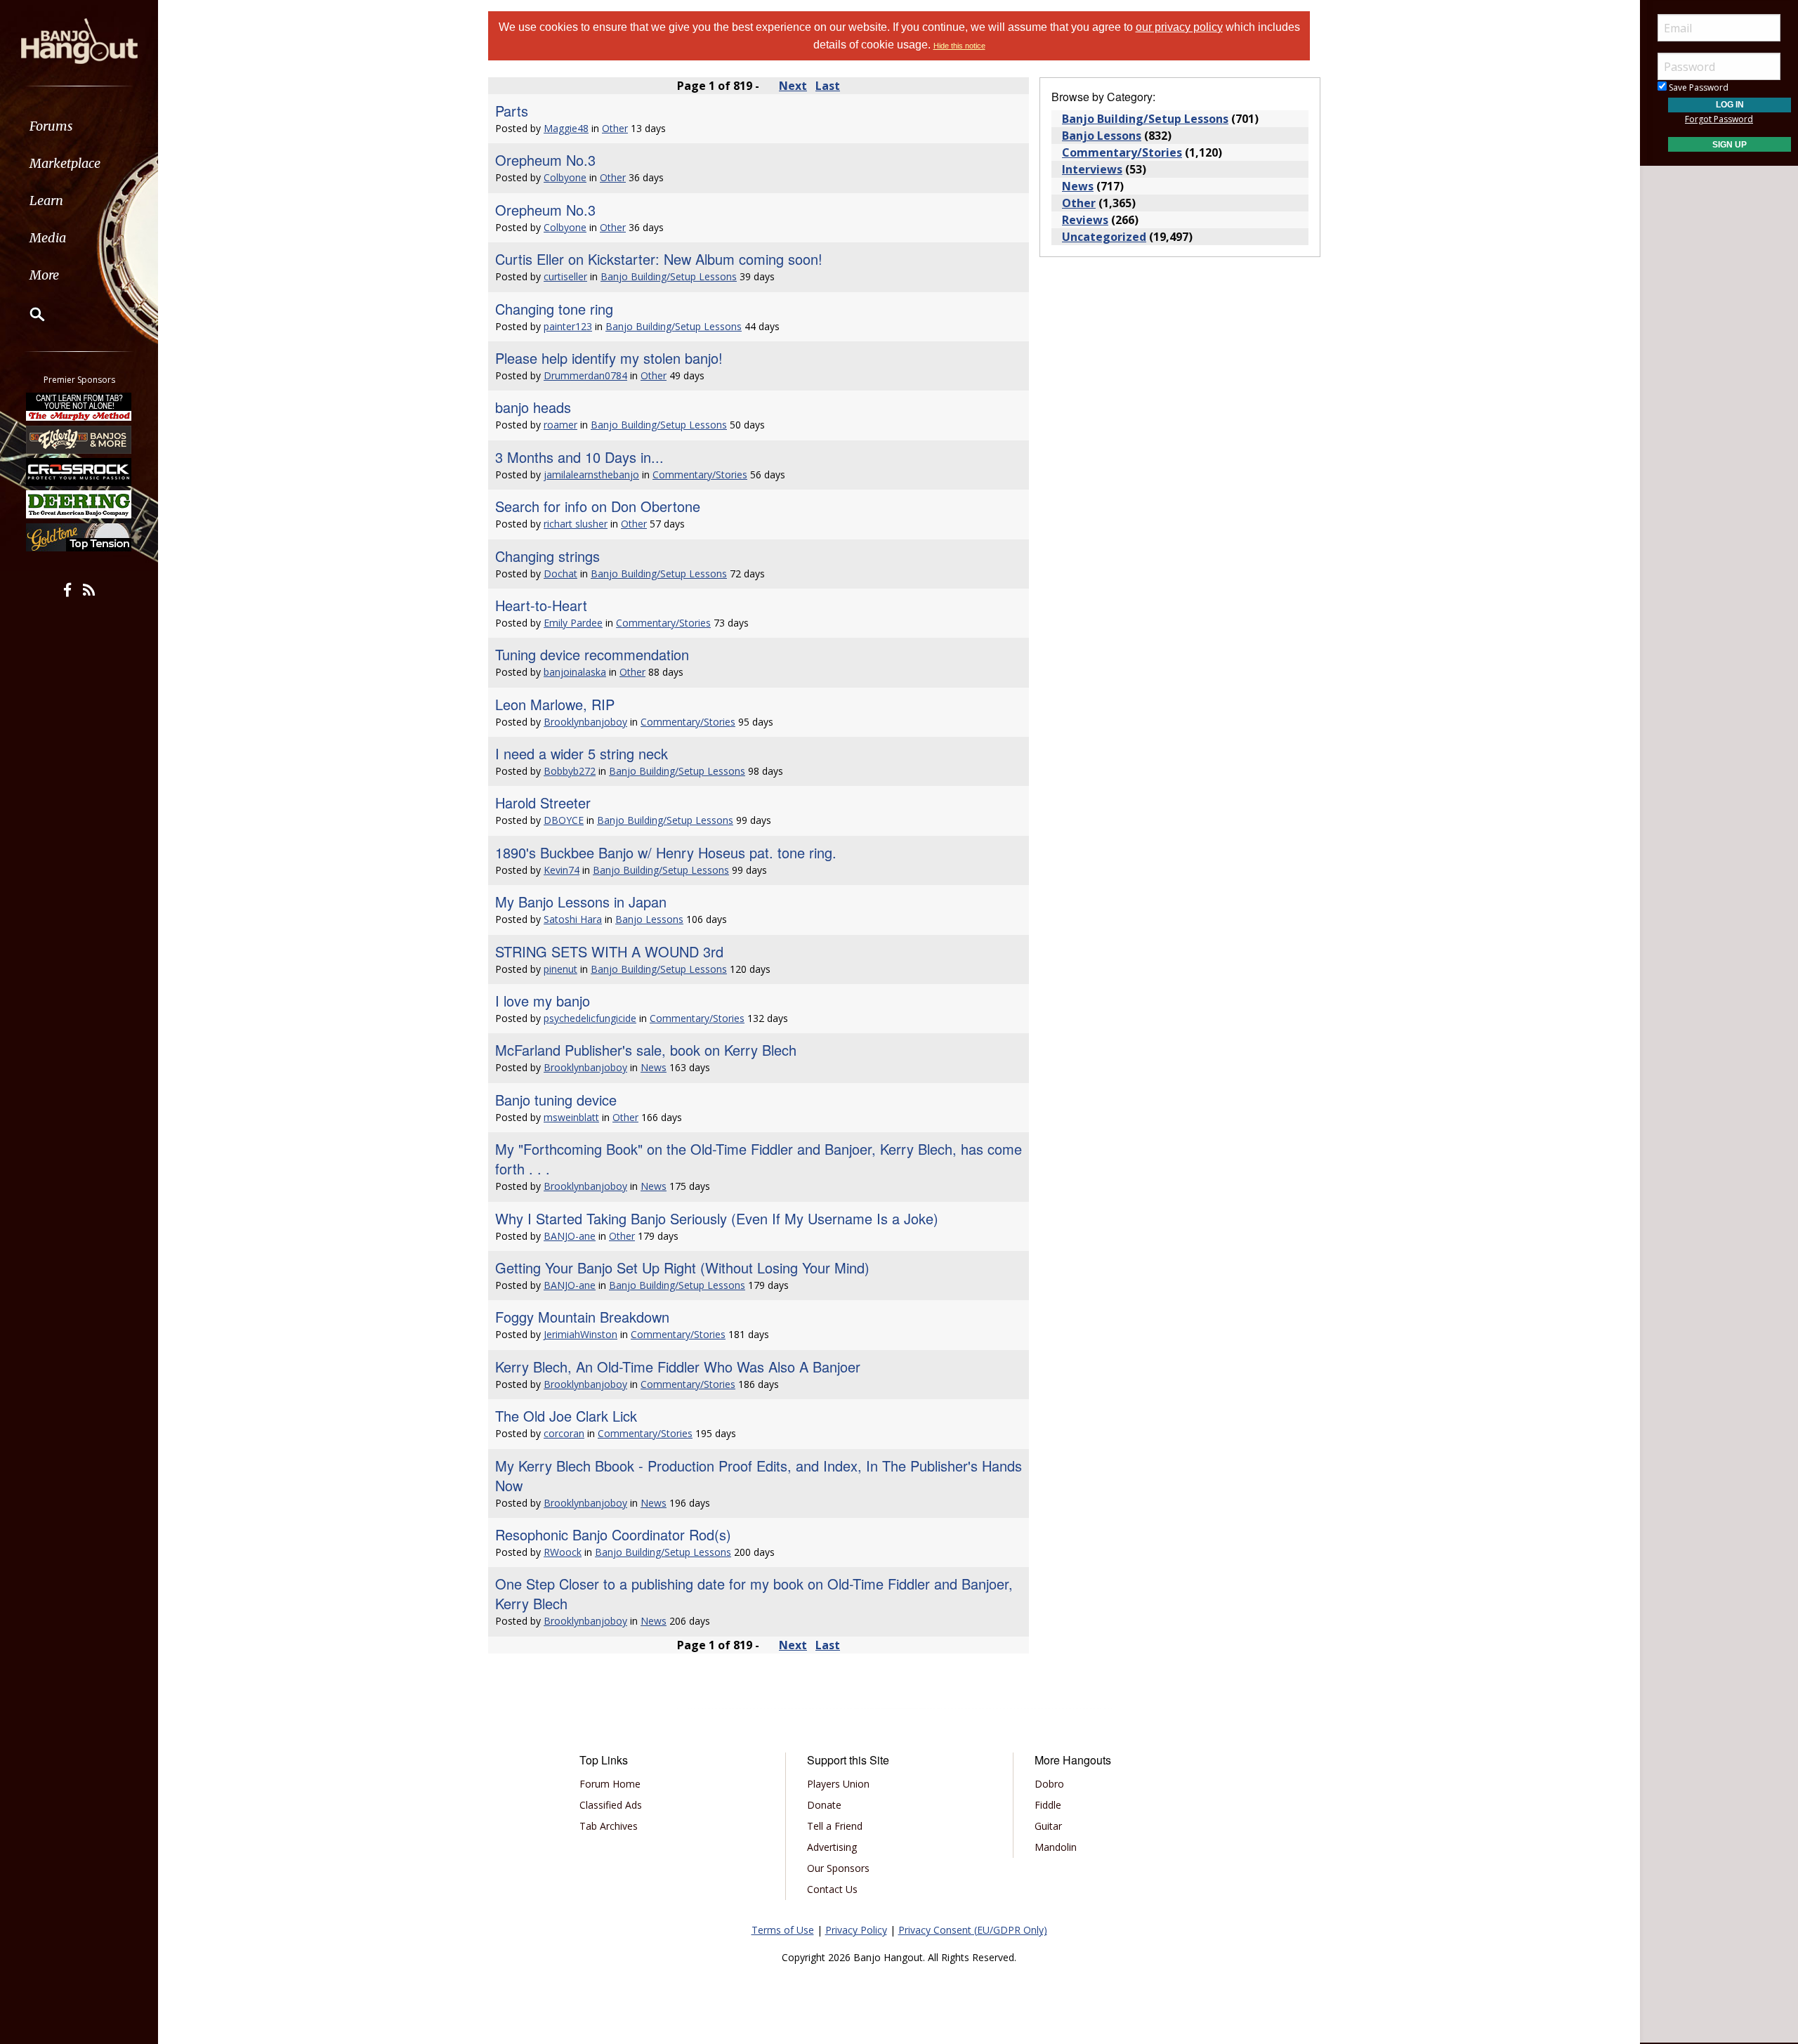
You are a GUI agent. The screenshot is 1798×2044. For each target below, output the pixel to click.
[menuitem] (79, 126)
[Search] (28, 314)
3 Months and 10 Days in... (579, 457)
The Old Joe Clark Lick (566, 1416)
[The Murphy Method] (79, 407)
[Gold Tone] (79, 537)
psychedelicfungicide (590, 1018)
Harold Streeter (543, 802)
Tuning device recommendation (592, 654)
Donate (824, 1805)
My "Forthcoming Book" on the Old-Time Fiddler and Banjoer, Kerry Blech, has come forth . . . (759, 1159)
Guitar (1048, 1826)
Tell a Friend (835, 1826)
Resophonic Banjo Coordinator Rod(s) (613, 1534)
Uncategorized (1104, 237)
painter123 (568, 326)
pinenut (560, 969)
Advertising (832, 1847)
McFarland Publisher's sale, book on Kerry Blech (646, 1050)
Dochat (560, 574)
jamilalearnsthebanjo (591, 474)
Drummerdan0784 (585, 375)
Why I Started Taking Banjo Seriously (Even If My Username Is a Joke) (717, 1218)
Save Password (1698, 87)
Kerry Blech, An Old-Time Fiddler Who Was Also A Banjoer (678, 1367)
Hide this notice (959, 46)
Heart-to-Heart (541, 605)
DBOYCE (564, 820)
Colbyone (565, 177)
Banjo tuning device (556, 1100)
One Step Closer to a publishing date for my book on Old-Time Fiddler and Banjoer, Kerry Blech (754, 1593)
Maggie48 (566, 128)
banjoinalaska (575, 672)
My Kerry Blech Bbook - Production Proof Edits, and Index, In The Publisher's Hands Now (759, 1475)
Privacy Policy (856, 1930)
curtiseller (565, 276)
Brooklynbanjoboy (585, 722)
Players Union (838, 1784)
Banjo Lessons (649, 919)
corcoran (564, 1433)
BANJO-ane (570, 1236)
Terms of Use (783, 1930)
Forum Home (610, 1784)
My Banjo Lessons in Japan (581, 902)
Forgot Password (1719, 119)
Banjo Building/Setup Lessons (669, 276)
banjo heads (533, 407)
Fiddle (1048, 1805)
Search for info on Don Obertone (598, 506)
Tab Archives (609, 1826)
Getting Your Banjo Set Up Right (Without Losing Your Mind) (682, 1267)
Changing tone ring (554, 309)
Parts (512, 111)
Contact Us (832, 1889)
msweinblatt (571, 1117)
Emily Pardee (573, 623)
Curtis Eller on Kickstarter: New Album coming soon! (659, 259)
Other (615, 128)
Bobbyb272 (570, 771)
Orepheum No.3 (545, 160)
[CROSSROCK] (79, 472)
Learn (46, 201)
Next (793, 86)
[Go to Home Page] (79, 40)
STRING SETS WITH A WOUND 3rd (609, 951)
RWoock (563, 1552)
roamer (560, 425)
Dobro (1049, 1784)
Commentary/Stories (700, 474)
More (44, 275)
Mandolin (1056, 1847)
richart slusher (576, 524)
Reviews (1085, 220)
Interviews (1092, 169)
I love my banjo (543, 1001)
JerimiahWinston (580, 1334)
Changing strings (547, 556)
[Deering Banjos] (79, 504)
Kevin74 (562, 870)
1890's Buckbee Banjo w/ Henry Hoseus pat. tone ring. (666, 852)
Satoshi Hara (573, 919)
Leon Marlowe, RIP (555, 704)
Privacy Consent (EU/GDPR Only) (973, 1930)
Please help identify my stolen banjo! (609, 358)
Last (828, 86)
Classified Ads (611, 1805)
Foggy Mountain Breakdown (582, 1317)
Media (48, 238)
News (654, 1067)
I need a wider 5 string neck (582, 753)
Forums (51, 126)
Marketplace (65, 163)
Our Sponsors (838, 1868)
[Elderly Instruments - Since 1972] (79, 439)
